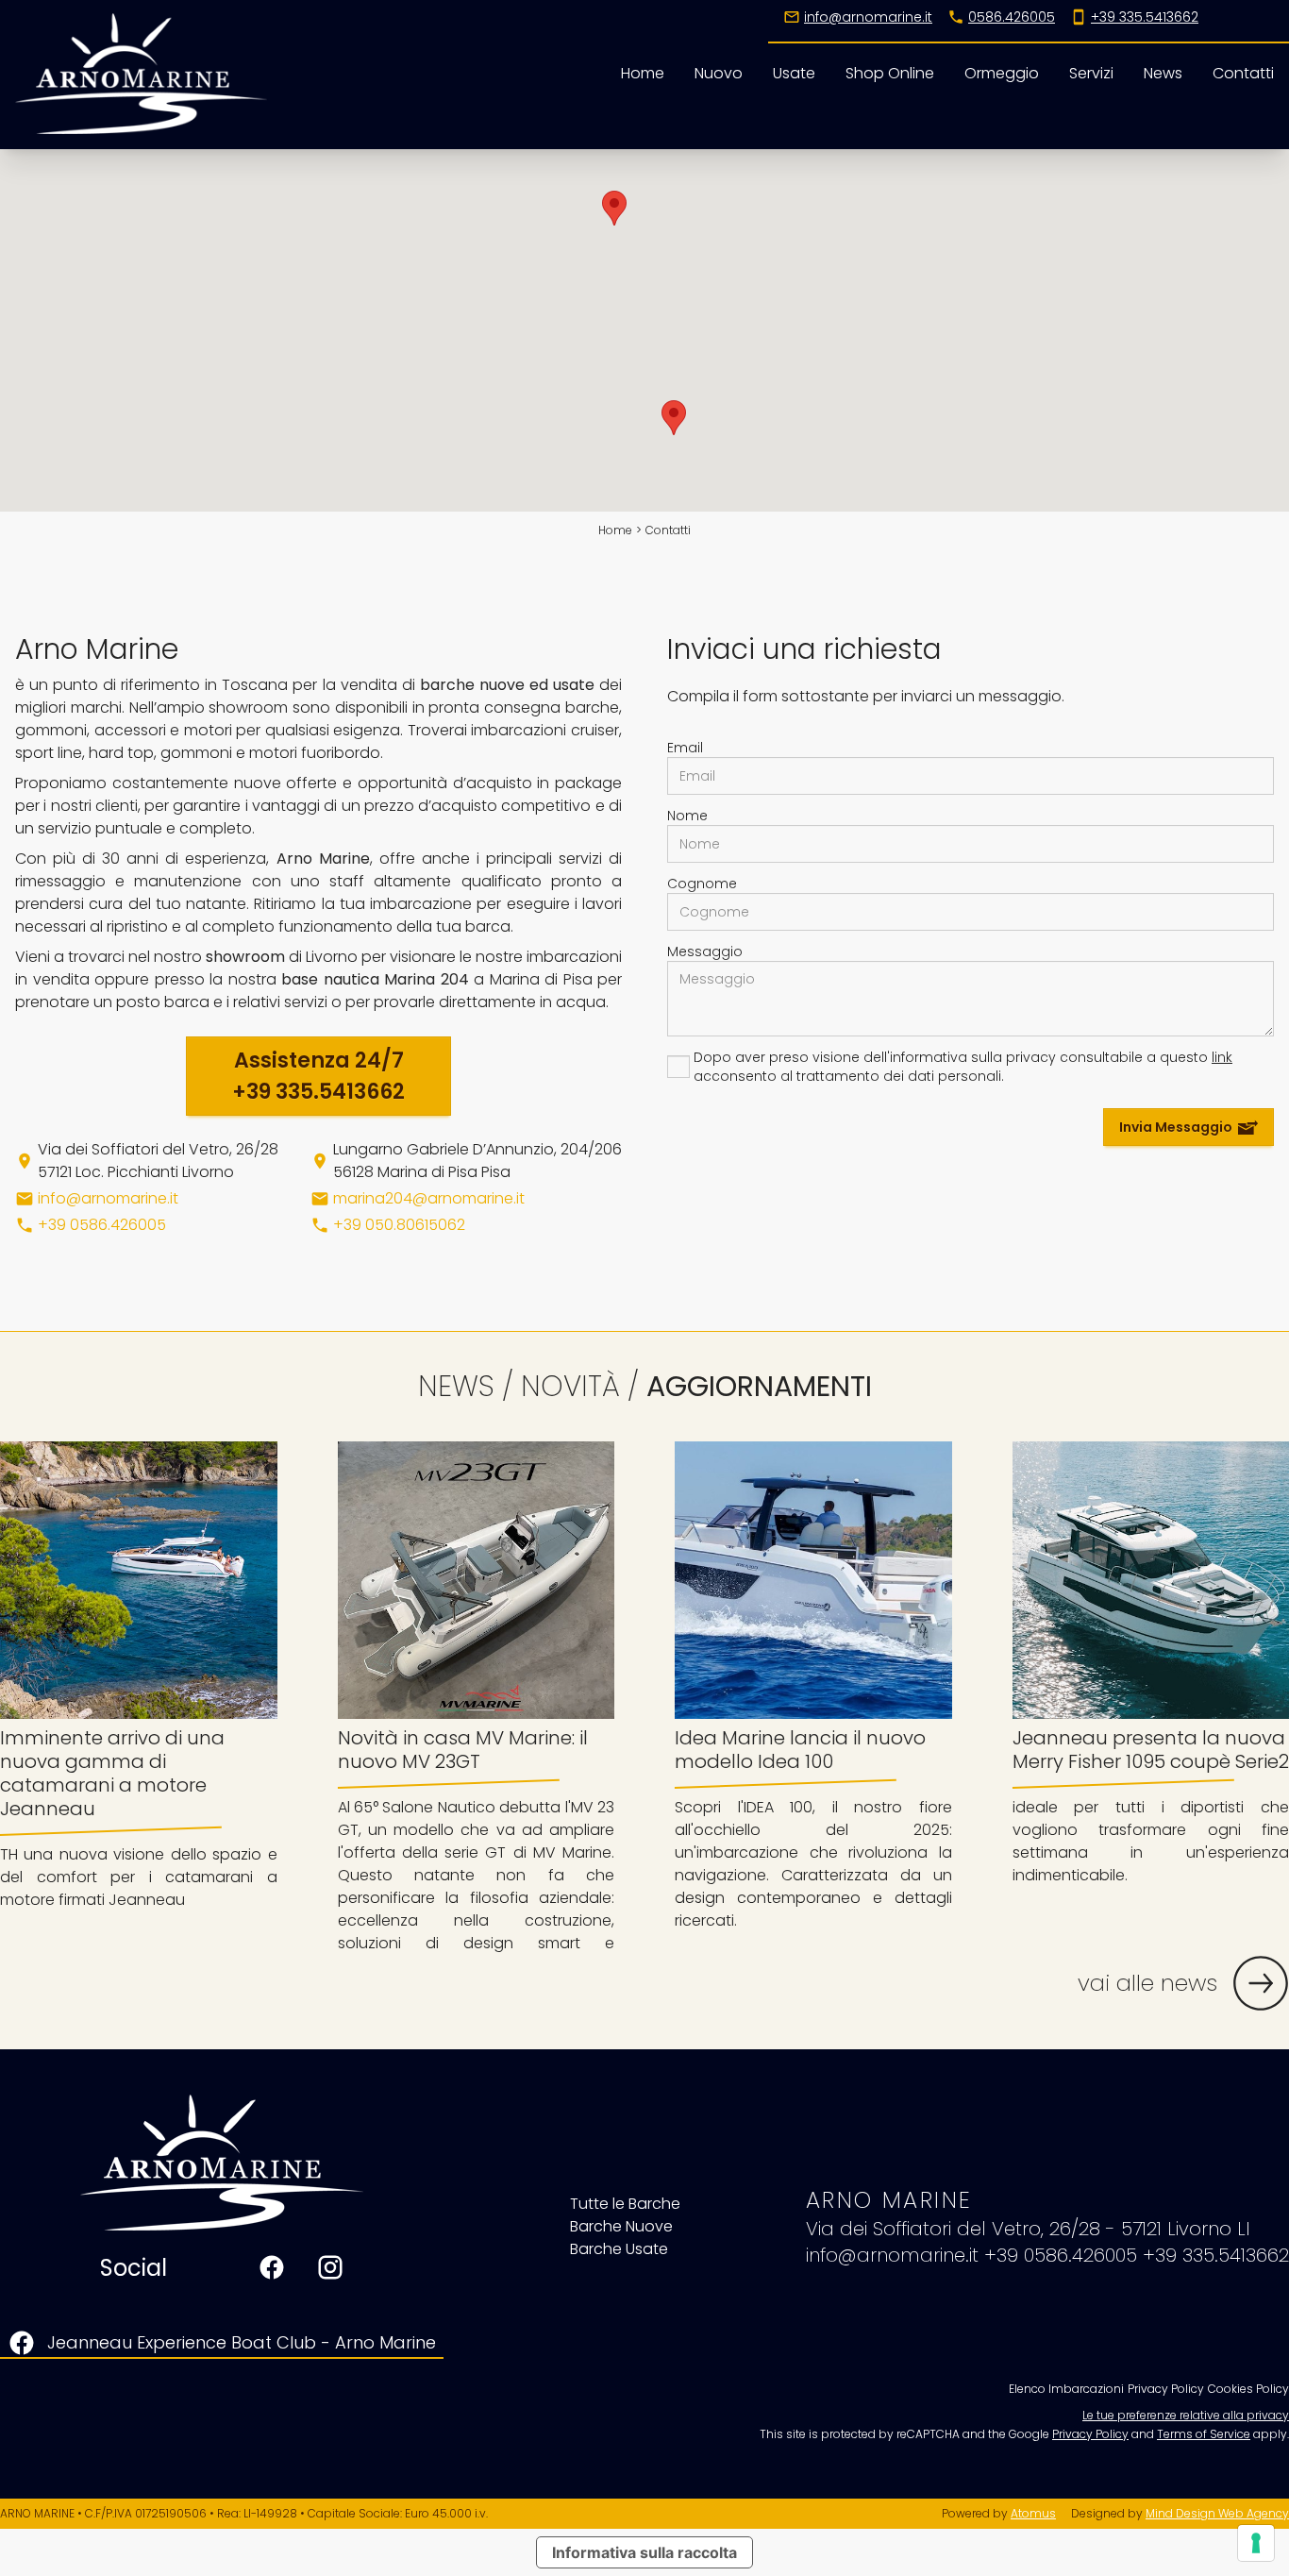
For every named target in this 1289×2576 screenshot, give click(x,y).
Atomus (1033, 2513)
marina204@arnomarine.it (429, 1198)
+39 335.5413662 (1216, 2255)
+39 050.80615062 (399, 1225)
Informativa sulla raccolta (644, 2552)
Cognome (702, 884)
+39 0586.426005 (102, 1225)
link (1222, 1057)
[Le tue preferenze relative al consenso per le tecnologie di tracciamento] (1256, 2543)
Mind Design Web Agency (1217, 2513)
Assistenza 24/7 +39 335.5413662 (318, 1076)
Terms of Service (1204, 2434)
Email (685, 748)
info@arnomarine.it (108, 1198)
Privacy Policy (1090, 2434)
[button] (674, 418)
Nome (687, 816)
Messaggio (705, 951)
